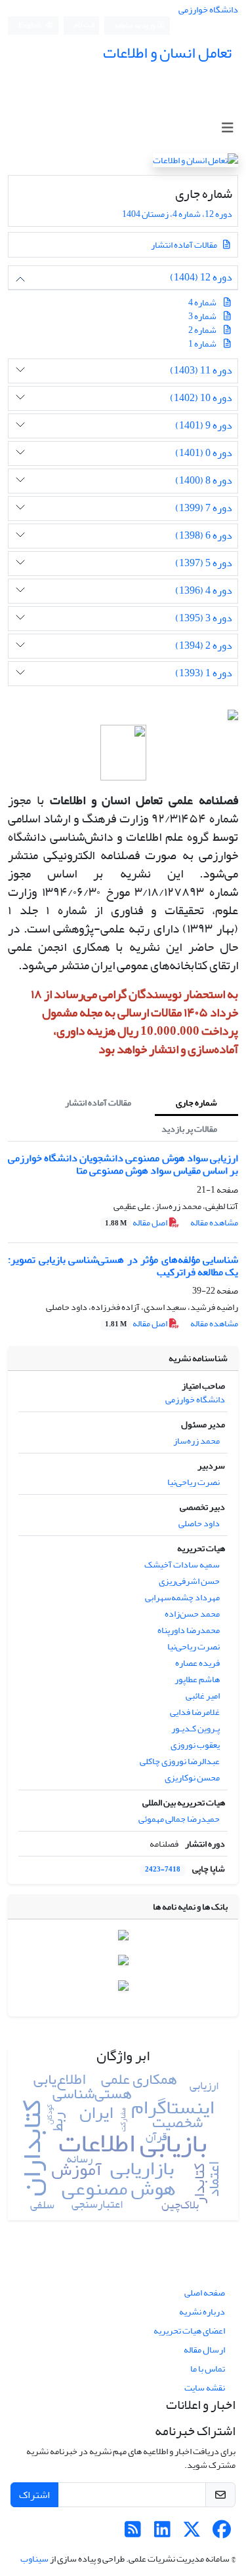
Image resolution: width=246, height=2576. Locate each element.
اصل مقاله (137, 1222)
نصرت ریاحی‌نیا (194, 1482)
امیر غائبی (203, 1696)
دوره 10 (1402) (201, 398)
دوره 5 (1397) (204, 563)
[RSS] (133, 2533)
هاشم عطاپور (197, 1679)
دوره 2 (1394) (204, 646)
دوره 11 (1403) (201, 371)
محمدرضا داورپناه (189, 1630)
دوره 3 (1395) (204, 618)
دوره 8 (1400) (204, 481)
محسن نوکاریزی (192, 1778)
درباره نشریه (202, 2312)
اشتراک (34, 2495)
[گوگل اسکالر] (123, 1989)
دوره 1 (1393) (204, 673)
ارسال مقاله (204, 2350)
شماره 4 (202, 302)
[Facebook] (221, 2533)
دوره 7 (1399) (204, 508)
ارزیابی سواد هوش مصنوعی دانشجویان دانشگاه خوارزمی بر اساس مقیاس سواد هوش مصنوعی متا (123, 1164)
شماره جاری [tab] (196, 1103)
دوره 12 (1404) (201, 278)
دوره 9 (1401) (204, 426)
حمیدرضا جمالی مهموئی (179, 1819)
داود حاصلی (199, 1523)
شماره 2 (202, 330)
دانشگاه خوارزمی (208, 10)
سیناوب (34, 2559)
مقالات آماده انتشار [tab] (98, 1103)
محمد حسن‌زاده (192, 1614)
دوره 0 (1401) (204, 453)
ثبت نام (84, 25)
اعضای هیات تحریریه (189, 2331)
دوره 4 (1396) (204, 591)
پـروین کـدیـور (195, 1728)
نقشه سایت (205, 2388)
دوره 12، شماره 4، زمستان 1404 (176, 214)
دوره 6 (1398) (204, 536)
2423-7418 (163, 1870)
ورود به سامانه (136, 26)
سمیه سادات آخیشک (182, 1565)
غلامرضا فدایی (195, 1712)
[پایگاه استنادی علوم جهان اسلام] (123, 1937)
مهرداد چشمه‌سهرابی (182, 1597)
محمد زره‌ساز (196, 1441)
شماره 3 (202, 316)
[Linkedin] (162, 2533)
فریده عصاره (197, 1663)
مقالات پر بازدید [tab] (189, 1129)
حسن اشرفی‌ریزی (189, 1581)
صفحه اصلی (205, 2293)
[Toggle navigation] (227, 128)
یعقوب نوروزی (195, 1745)
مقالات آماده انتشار (185, 245)
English (31, 26)
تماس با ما (208, 2369)
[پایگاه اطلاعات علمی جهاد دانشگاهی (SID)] (123, 1963)
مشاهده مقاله (214, 1222)
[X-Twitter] (192, 2533)
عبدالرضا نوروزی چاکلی (180, 1761)
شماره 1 (202, 344)
